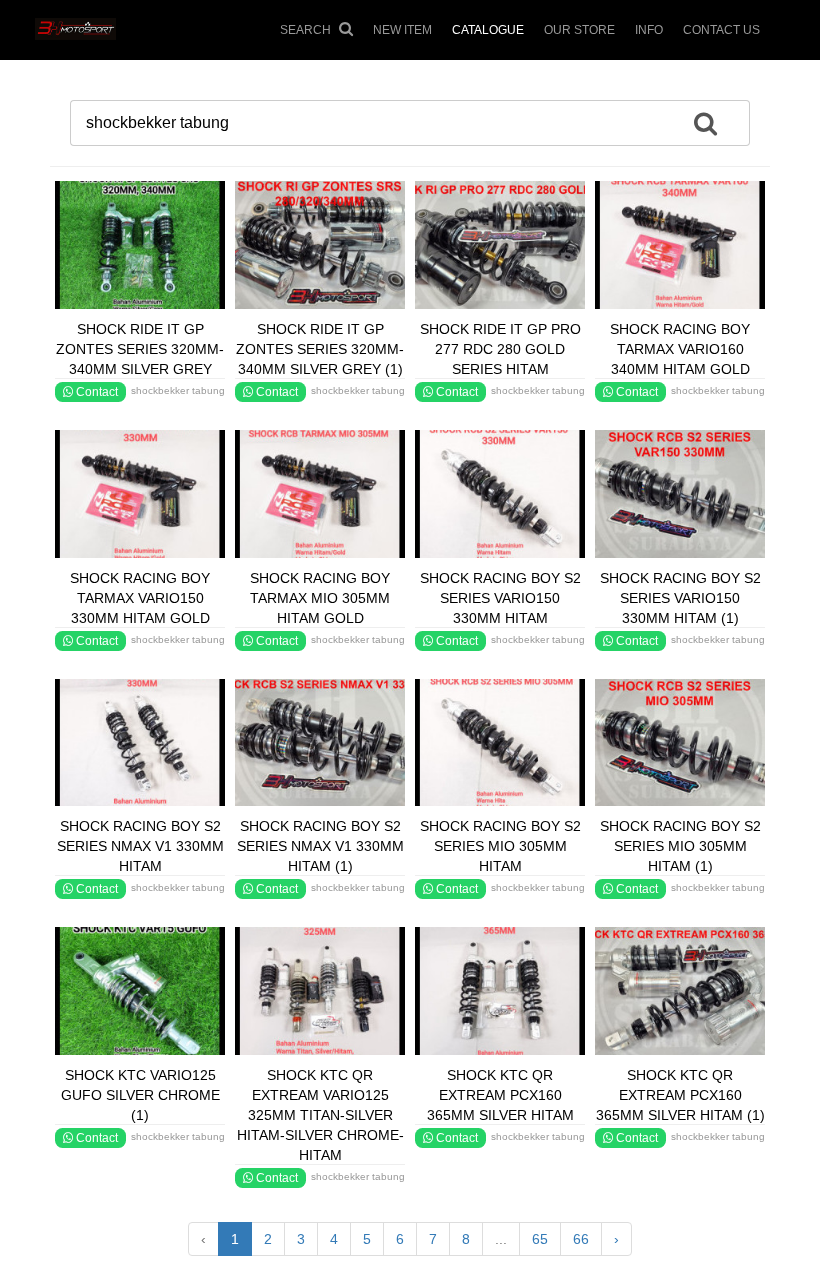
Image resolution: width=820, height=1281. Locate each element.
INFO (649, 30)
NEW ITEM (402, 30)
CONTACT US (721, 30)
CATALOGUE (488, 30)
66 (581, 1239)
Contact (95, 392)
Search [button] (307, 30)
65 (540, 1239)
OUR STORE (579, 30)
